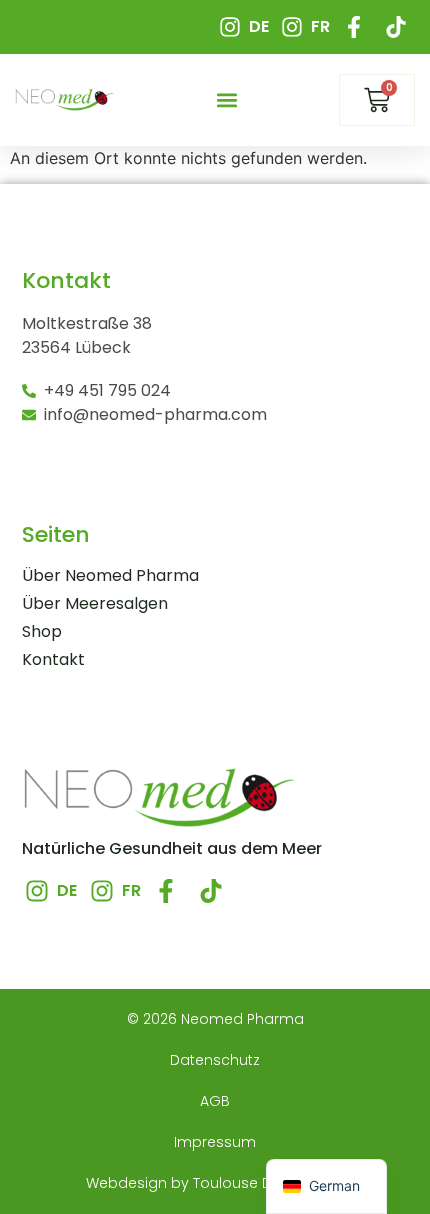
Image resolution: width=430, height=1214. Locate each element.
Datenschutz (215, 1060)
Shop (42, 632)
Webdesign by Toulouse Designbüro (215, 1183)
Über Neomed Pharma (110, 576)
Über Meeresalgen (95, 604)
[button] (227, 100)
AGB (215, 1101)
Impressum (215, 1142)
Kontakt (53, 660)
